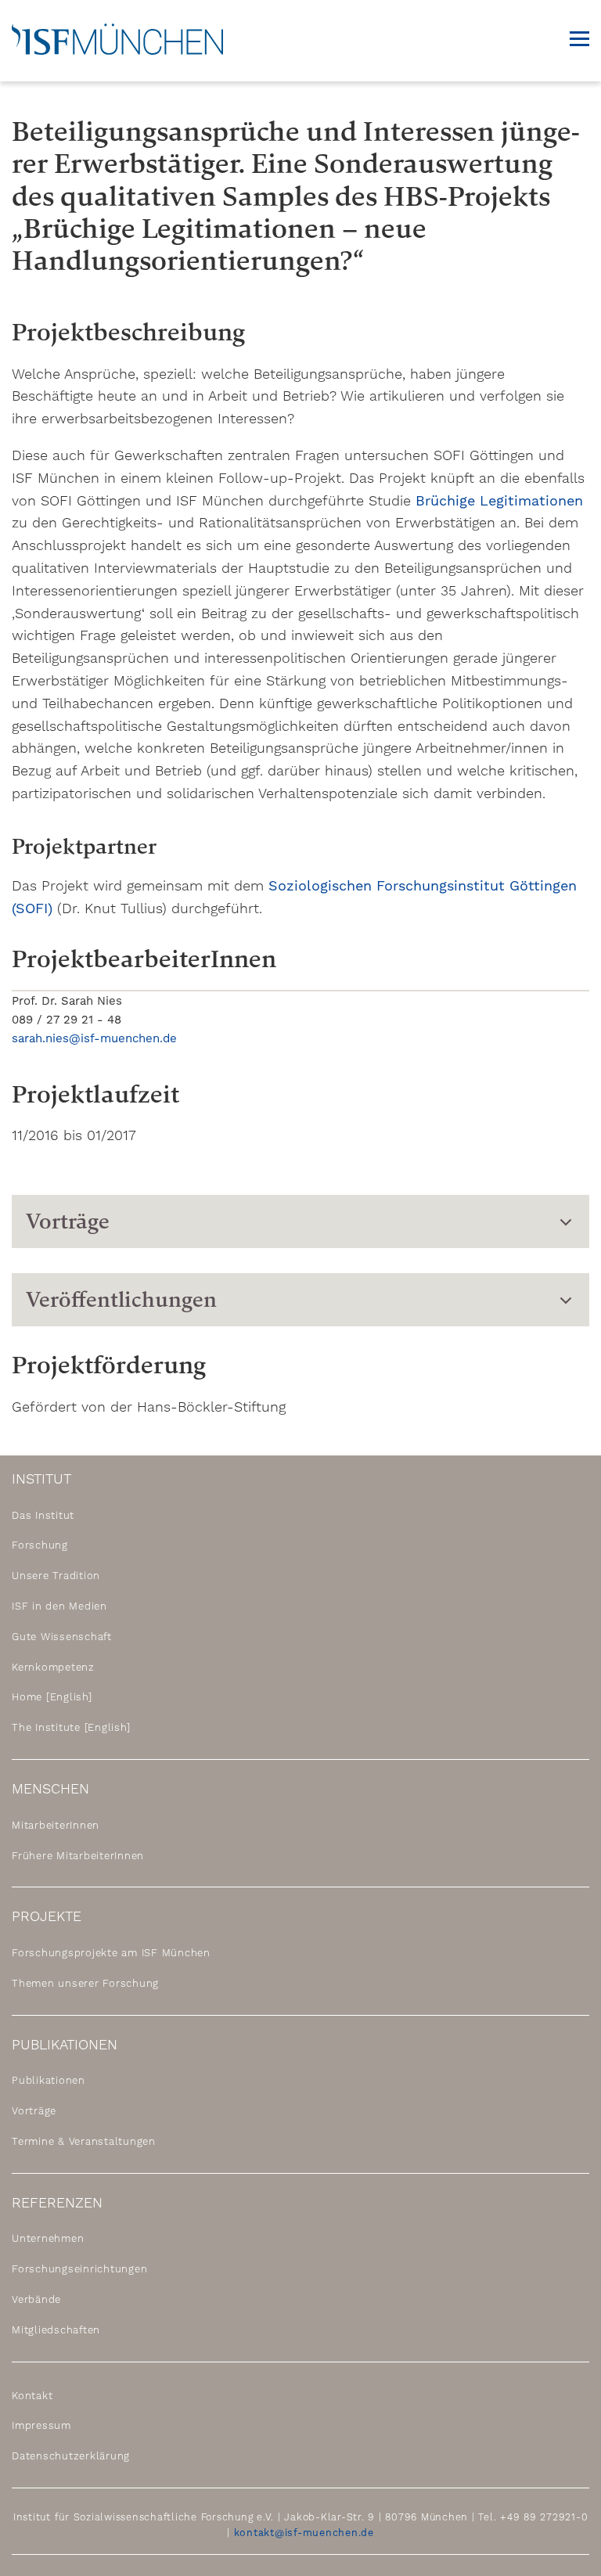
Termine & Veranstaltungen (84, 2141)
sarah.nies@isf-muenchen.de (94, 1038)
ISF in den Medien (59, 1606)
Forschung (40, 1545)
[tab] (300, 1221)
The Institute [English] (71, 1727)
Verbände (36, 2299)
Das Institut (43, 1515)
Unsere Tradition (56, 1576)
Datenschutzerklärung (71, 2456)
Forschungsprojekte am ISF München (111, 1953)
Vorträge (34, 2111)
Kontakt (32, 2396)
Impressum (41, 2425)
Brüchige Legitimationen (499, 500)
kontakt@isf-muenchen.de (304, 2533)
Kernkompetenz (53, 1667)
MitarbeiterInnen (56, 1825)
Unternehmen (48, 2238)
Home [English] (52, 1697)
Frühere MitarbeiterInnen (78, 1856)
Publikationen (49, 2080)
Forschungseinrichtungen (79, 2269)
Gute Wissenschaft (62, 1637)
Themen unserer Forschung (85, 1983)
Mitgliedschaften (56, 2330)
